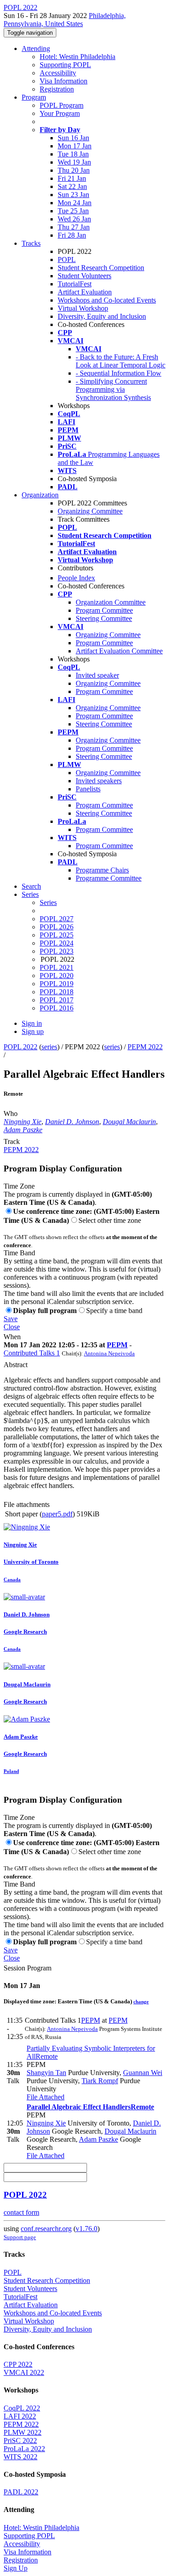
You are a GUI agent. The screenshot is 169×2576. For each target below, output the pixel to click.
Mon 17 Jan (75, 146)
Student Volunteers (84, 276)
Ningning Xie (23, 1122)
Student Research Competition (101, 268)
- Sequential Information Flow (119, 373)
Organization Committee (111, 602)
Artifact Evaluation (85, 292)
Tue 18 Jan (73, 154)
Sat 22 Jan (72, 186)
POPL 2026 (57, 927)
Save (11, 1319)
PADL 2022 (21, 2492)
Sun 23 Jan (73, 195)
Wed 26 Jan (74, 219)
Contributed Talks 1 (32, 1353)
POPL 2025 (57, 935)
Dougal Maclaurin (129, 1122)
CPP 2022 (18, 2364)
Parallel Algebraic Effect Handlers (90, 2107)
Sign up (33, 1031)
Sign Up (16, 2568)
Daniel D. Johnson (72, 1122)
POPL (67, 259)
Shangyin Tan (46, 2073)
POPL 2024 (57, 943)
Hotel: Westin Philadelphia (78, 57)
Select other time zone (110, 1220)
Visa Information (64, 81)
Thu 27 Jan (74, 227)
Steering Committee (104, 618)
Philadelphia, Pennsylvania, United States (65, 20)
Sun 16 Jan (73, 138)
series (49, 1047)
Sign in (32, 1023)
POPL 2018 (57, 992)
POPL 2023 (57, 951)
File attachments (27, 1504)
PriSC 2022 (20, 2441)
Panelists (88, 789)
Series (48, 902)
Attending (36, 48)
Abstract (16, 1365)
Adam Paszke (23, 1130)
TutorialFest (75, 284)
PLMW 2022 (23, 2432)
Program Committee (104, 610)
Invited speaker (97, 675)
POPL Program (62, 105)
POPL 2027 (57, 919)
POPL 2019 (57, 984)
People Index (76, 578)
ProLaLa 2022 (24, 2449)
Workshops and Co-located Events (107, 300)
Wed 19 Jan (74, 162)
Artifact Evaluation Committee (119, 651)
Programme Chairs (102, 870)
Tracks (31, 243)
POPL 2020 (57, 976)
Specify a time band (114, 1311)
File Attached (46, 2097)
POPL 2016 (57, 1008)
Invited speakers (99, 781)
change (141, 2002)
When (12, 1337)
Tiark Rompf (100, 2081)
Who (11, 1114)
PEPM (117, 1345)
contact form (21, 2212)
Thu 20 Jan (74, 170)
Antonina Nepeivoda (109, 1353)
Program (34, 97)
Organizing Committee (90, 511)
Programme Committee (109, 878)
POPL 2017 (57, 1000)
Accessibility (58, 73)
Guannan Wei (143, 2073)
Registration (57, 89)
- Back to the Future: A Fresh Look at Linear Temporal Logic (121, 361)
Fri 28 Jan (72, 235)
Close (12, 1327)
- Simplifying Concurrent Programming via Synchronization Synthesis (113, 389)
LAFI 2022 (20, 2416)
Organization (40, 495)
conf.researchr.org (46, 2229)
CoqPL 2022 (22, 2408)
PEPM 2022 (145, 1047)
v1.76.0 (87, 2229)
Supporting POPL (65, 65)
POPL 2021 (57, 967)
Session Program (27, 1968)
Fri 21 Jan (72, 178)
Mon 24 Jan (75, 203)
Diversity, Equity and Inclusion (102, 316)
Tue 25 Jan (73, 211)
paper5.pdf (57, 1514)
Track (12, 1141)
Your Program (60, 113)
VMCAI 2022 (24, 2372)
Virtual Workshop (83, 308)
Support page (20, 2237)
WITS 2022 (21, 2457)
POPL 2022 (21, 1047)
